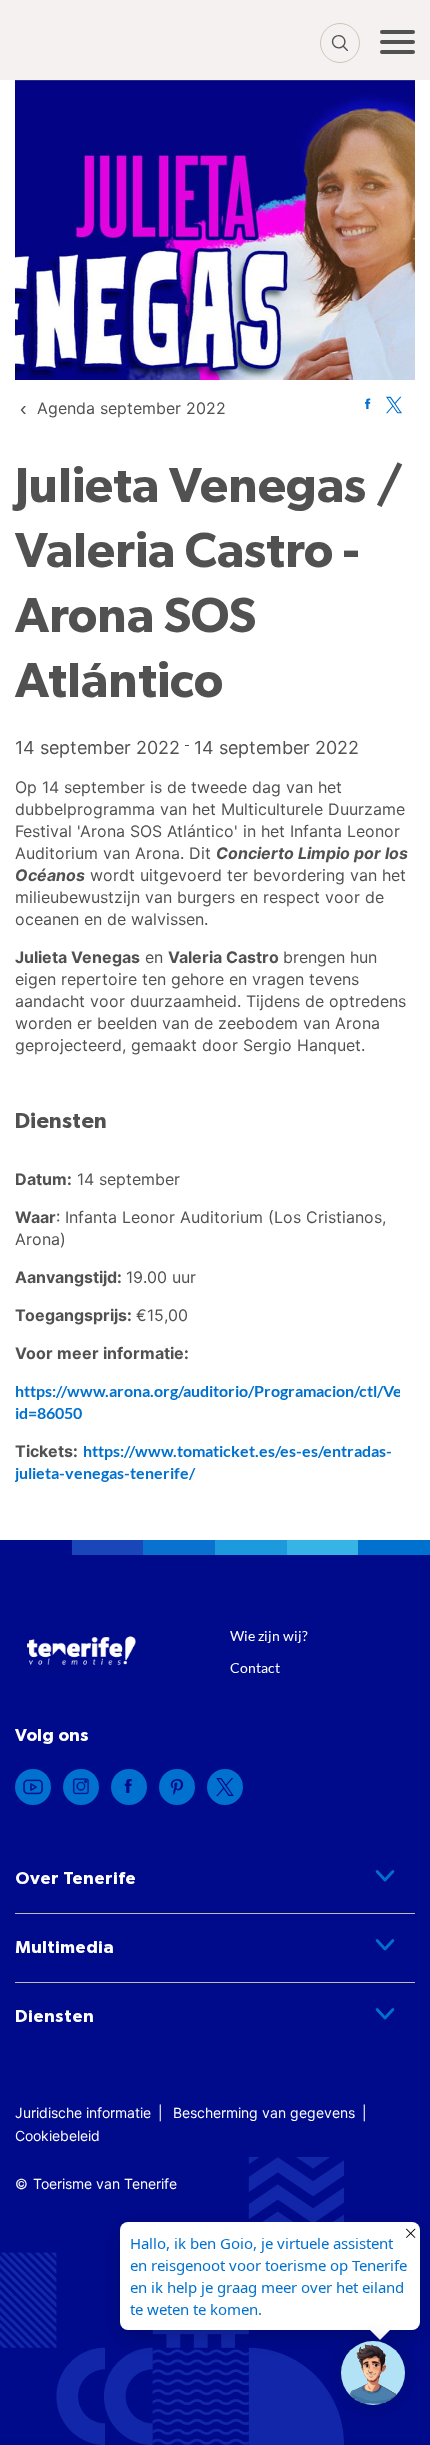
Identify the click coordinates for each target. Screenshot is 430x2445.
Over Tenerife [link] (75, 1879)
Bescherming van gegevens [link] (264, 2112)
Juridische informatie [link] (83, 2112)
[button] (373, 2373)
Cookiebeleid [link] (57, 2135)
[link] (131, 408)
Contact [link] (255, 1667)
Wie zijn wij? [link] (269, 1635)
